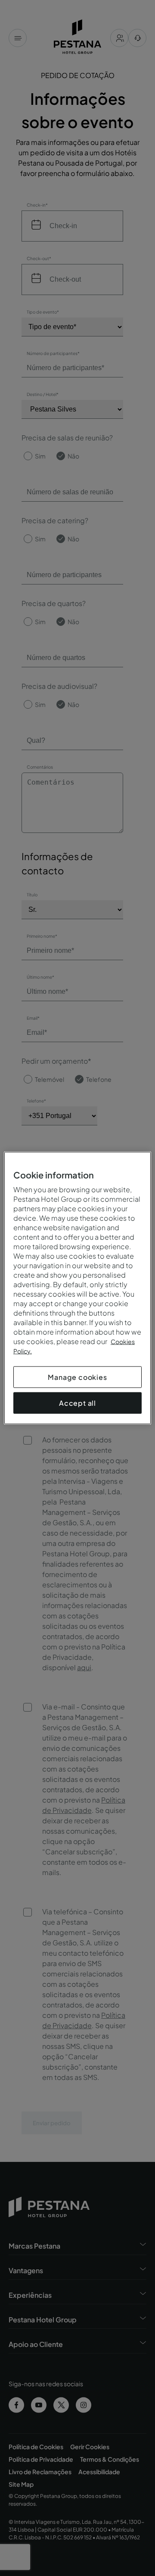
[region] (77, 1288)
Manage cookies (77, 1377)
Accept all (77, 1403)
